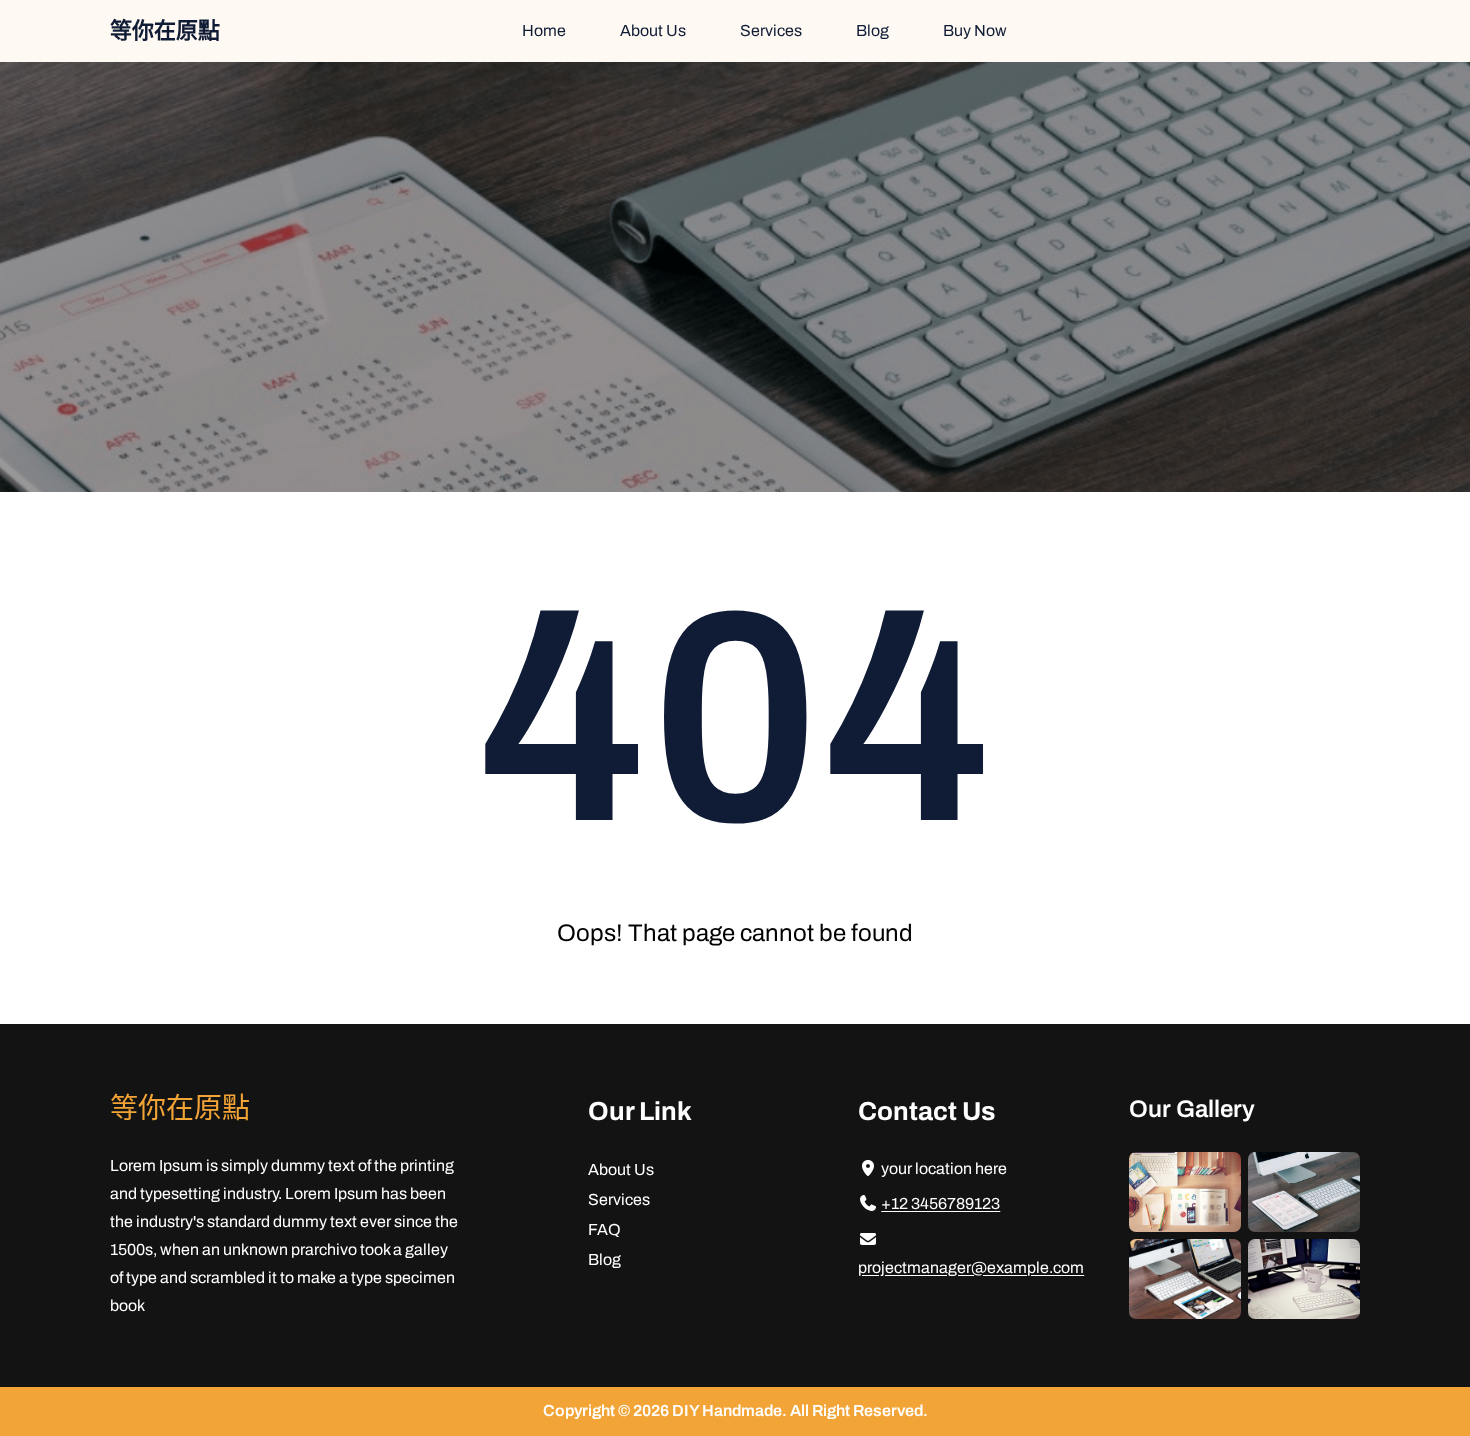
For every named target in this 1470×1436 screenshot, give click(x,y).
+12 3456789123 (940, 1203)
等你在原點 (165, 31)
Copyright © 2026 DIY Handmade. (666, 1410)
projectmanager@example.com (971, 1267)
